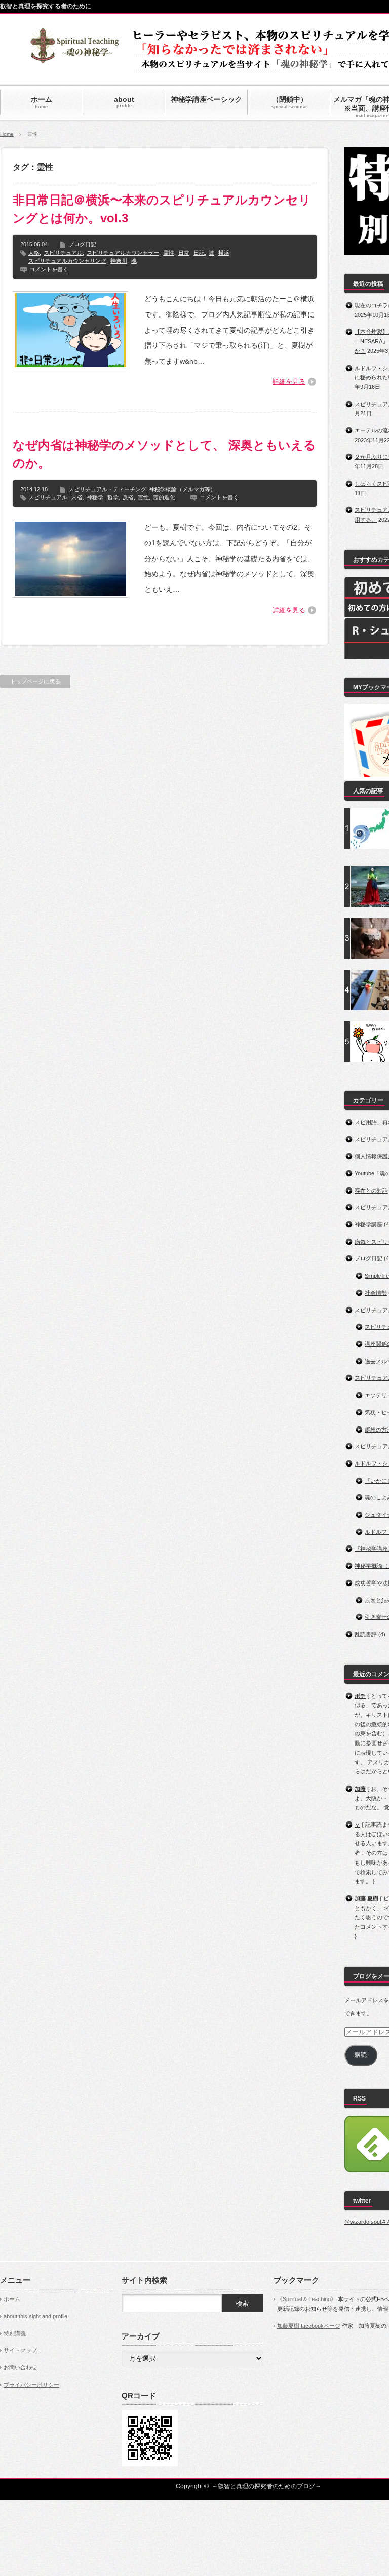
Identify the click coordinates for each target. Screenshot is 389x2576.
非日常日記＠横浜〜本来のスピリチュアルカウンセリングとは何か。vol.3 (162, 209)
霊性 (169, 253)
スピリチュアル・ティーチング (107, 489)
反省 (128, 497)
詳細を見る (289, 382)
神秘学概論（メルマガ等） (182, 489)
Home (7, 134)
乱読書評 (366, 1634)
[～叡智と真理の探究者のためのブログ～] (74, 58)
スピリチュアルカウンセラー (123, 253)
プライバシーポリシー (31, 2385)
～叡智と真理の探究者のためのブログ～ (266, 2486)
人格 (34, 253)
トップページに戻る (35, 681)
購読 (361, 2055)
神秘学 (95, 497)
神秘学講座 (368, 1224)
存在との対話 (371, 1191)
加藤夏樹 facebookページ (309, 2326)
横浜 (224, 253)
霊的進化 (164, 497)
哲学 (113, 497)
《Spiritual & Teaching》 (307, 2299)
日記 (199, 253)
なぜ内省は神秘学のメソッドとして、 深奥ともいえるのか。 (164, 454)
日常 (184, 253)
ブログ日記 (82, 244)
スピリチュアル (63, 253)
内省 (77, 497)
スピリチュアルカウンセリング (67, 261)
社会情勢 (376, 1293)
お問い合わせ (20, 2367)
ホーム (12, 2299)
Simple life (377, 1276)
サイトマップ (20, 2350)
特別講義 (15, 2333)
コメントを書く (49, 269)
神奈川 (119, 261)
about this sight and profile (35, 2316)
